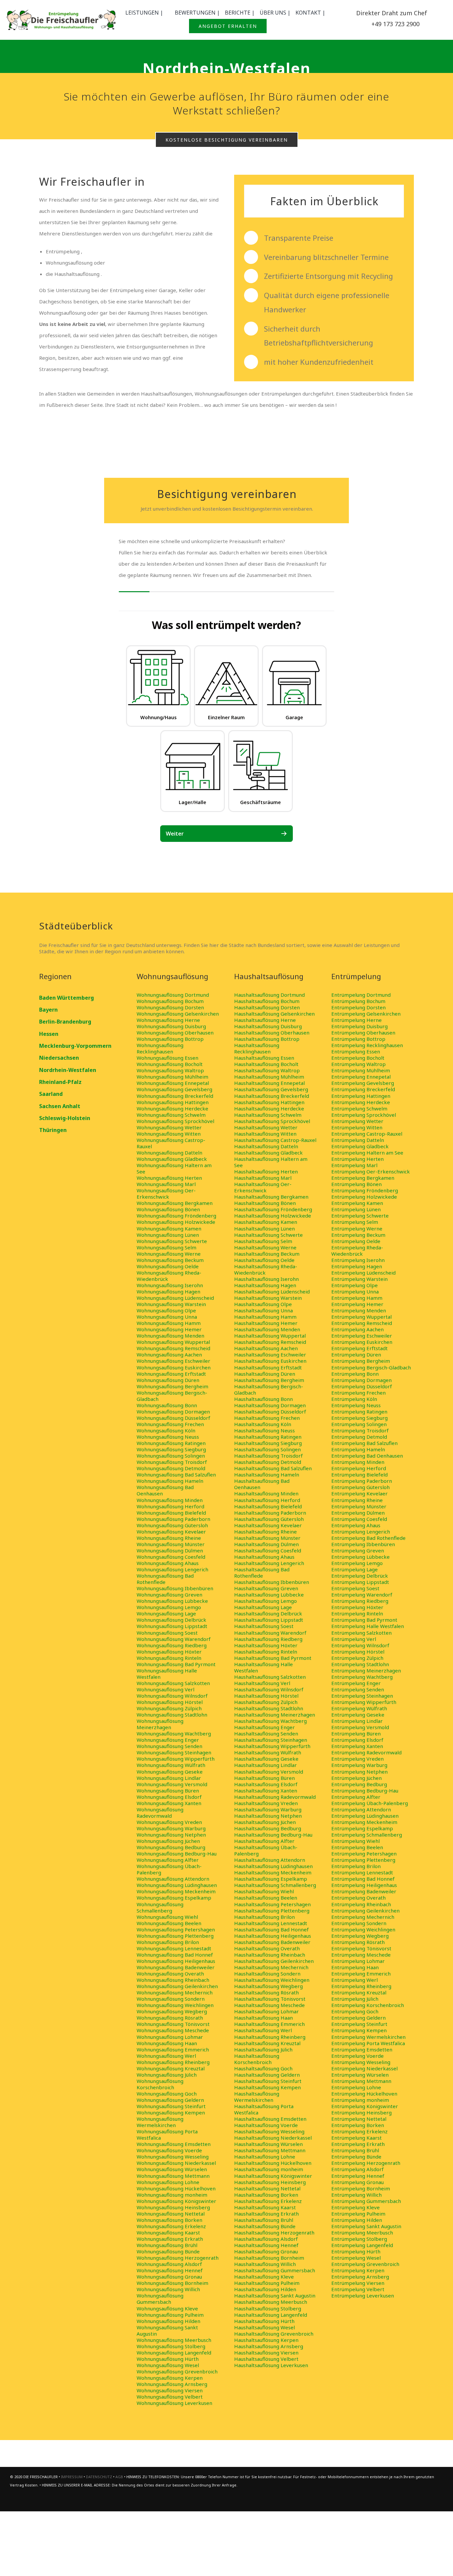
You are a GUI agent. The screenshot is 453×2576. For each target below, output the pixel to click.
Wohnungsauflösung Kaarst (168, 2232)
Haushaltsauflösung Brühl (264, 2220)
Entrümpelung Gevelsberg (363, 1083)
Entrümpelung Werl (355, 1980)
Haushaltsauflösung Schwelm (268, 1115)
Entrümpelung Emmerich (361, 1974)
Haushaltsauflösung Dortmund (269, 995)
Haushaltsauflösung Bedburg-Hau (273, 1835)
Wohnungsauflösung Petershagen (176, 1929)
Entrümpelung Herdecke (361, 1102)
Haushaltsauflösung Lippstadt (269, 1620)
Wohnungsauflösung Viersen (170, 2390)
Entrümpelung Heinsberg (361, 2112)
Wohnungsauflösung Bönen (168, 1209)
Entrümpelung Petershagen (364, 1853)
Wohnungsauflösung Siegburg (171, 1449)
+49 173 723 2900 (395, 24)
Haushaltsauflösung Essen (264, 1058)
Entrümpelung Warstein (359, 1279)
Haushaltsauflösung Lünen (264, 1228)
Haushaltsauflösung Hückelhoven (273, 2163)
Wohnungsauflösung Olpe (166, 1310)
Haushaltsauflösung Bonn (263, 1399)
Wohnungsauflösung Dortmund (173, 995)
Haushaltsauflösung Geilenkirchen (274, 1961)
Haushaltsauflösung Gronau (266, 2251)
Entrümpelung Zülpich (357, 1658)
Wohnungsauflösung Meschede (173, 2030)
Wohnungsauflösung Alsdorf (169, 2264)
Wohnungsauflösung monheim (172, 2195)
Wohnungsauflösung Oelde (168, 1266)
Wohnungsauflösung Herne (168, 1020)
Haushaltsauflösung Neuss (264, 1430)
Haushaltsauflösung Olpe (263, 1304)
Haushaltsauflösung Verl (262, 1683)
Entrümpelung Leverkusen (363, 2295)
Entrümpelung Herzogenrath (366, 2163)
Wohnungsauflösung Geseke (170, 1772)
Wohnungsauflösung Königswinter (176, 2201)
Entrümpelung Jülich (355, 1999)
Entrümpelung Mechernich (363, 1917)
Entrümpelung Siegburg (359, 1418)
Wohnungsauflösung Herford (170, 1506)
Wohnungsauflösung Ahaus (168, 1563)
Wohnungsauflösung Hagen (168, 1291)
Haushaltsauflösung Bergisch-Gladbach (269, 1389)
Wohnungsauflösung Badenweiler (176, 1967)
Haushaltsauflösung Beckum (267, 1254)
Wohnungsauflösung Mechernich (175, 1992)
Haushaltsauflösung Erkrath (266, 2214)
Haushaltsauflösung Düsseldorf (270, 1412)
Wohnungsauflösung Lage (166, 1613)
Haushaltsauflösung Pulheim (267, 2283)
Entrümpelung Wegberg (360, 1936)
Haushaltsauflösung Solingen (267, 1449)
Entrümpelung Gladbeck (360, 1146)
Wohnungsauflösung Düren (168, 1380)
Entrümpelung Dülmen (358, 1513)
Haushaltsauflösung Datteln (266, 1146)
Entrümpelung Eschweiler (362, 1336)
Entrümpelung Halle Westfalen (368, 1626)
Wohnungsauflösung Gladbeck (172, 1159)
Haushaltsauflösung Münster (267, 1538)
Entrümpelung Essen (356, 1051)
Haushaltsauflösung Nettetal (267, 2188)
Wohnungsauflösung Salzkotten (173, 1683)
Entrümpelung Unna (355, 1291)
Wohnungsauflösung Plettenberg (175, 1936)
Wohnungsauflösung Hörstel (170, 1702)
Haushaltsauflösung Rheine (265, 1532)
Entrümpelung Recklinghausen (367, 1045)
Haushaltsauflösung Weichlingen (272, 1980)
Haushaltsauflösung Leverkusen (271, 2365)
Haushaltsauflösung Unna (263, 1310)
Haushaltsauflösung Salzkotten (270, 1677)
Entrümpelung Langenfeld (362, 2245)
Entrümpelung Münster (359, 1506)
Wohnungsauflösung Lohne (168, 2182)
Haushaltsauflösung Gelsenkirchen (274, 1014)
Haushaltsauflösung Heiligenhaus (273, 1936)
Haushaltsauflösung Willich (265, 2264)
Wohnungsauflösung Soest (167, 1633)
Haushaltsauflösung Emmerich (269, 2024)
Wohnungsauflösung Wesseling (173, 2157)
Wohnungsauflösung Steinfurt (171, 2106)
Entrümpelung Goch (355, 2011)
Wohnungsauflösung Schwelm (171, 1115)
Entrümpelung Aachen (357, 1329)
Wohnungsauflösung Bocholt (170, 1064)
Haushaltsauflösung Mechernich (271, 1967)
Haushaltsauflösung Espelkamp (271, 1879)
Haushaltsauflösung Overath (267, 1948)
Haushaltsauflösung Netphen (268, 1816)
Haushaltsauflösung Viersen (266, 2353)
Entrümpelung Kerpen (358, 2270)
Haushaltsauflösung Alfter (264, 1841)
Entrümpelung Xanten (357, 1746)
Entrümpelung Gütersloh (360, 1487)
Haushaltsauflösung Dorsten (267, 1007)
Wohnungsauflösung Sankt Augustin (167, 2330)
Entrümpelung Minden (358, 1462)
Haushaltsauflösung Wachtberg (270, 1721)
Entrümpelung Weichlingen (363, 1929)
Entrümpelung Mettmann (361, 2081)
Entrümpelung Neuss (356, 1405)
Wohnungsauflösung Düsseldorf (173, 1418)
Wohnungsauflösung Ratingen (171, 1443)
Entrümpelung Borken (358, 2125)
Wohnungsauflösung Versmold (172, 1784)
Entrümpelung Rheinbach (361, 1904)
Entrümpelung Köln (354, 1399)
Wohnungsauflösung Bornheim (172, 2283)
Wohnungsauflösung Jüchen (168, 1841)
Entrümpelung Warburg (359, 1765)
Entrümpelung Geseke (358, 1715)
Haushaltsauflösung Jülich (263, 2049)
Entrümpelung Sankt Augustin (366, 2226)
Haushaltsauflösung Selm (263, 1241)
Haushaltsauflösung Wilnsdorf (269, 1689)
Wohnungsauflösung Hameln (170, 1481)
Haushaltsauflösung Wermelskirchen (257, 2097)
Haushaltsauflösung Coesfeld (268, 1550)
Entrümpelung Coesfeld (359, 1519)
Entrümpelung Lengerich (361, 1532)
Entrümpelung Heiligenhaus (364, 1885)
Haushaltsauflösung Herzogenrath (274, 2232)
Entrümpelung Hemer (357, 1304)
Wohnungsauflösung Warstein (171, 1304)
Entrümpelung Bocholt (358, 1058)
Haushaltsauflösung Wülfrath (268, 1752)
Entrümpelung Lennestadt (362, 1872)
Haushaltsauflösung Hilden (265, 2289)
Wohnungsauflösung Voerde (169, 2150)
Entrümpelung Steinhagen (362, 1696)
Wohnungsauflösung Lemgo (169, 1607)
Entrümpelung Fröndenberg (365, 1190)
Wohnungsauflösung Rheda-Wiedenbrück (169, 1276)
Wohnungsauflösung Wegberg (172, 2011)
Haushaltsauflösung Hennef (266, 2245)
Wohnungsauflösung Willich (168, 2289)
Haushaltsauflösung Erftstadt (268, 1367)
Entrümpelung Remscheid (362, 1323)
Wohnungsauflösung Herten (169, 1178)
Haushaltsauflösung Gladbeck (268, 1153)
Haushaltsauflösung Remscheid (270, 1342)
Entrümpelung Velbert (358, 2289)
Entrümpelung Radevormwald (366, 1752)
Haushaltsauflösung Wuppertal (270, 1336)
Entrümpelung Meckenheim (364, 1822)
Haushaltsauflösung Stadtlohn (269, 1708)
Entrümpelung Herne (356, 1020)
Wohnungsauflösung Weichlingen (175, 2005)
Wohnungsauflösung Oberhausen (175, 1033)
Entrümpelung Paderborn (362, 1481)
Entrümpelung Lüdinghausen (365, 1816)
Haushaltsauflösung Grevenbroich (274, 2334)
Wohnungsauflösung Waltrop (170, 1070)
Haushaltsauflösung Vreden (266, 1803)
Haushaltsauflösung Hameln (267, 1475)
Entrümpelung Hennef (358, 2176)
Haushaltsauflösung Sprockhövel (272, 1121)
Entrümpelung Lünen (356, 1209)
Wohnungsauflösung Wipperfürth (176, 1759)
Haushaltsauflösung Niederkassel (273, 2138)
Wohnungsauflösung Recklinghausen (160, 1048)
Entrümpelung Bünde (356, 2157)
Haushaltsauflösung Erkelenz (268, 2201)
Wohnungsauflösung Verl (165, 1689)
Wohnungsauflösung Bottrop (170, 1039)
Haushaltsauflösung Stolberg (268, 2308)
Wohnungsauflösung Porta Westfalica (167, 2135)
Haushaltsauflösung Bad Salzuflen (273, 1468)
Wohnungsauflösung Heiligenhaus (176, 1961)
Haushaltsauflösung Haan (263, 2018)
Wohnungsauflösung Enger (168, 1740)
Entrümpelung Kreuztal (359, 1992)
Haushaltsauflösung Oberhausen (272, 1033)
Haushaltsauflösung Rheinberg (270, 2037)
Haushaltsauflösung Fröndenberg (273, 1209)
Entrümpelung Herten (357, 1159)
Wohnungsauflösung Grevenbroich (177, 2371)
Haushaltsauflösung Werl (263, 2030)
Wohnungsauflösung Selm (166, 1247)
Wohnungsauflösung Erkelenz (171, 2226)
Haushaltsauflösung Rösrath (266, 1992)
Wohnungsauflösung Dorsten (170, 1007)
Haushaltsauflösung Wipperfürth (272, 1746)
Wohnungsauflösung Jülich (167, 2075)
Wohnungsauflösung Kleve (167, 2308)
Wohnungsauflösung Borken (169, 2220)
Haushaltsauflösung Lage (263, 1607)
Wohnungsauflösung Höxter (169, 1652)
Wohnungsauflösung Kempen (171, 2112)
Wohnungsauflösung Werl (166, 2056)
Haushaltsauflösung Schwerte (268, 1235)
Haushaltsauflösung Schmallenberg (275, 1885)
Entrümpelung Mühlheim (361, 1070)
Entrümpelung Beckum (358, 1235)
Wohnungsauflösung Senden (169, 1746)
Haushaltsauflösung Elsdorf (266, 1784)
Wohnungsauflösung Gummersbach (160, 2299)
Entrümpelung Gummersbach (366, 2201)
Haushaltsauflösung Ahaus (264, 1557)
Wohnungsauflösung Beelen (169, 1923)
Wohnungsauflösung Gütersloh (172, 1525)
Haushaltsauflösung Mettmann (270, 2150)
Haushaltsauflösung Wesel (264, 2327)
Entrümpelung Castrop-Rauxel (367, 1134)
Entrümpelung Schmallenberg (367, 1835)
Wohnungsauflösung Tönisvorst (173, 2024)
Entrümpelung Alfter (356, 1797)
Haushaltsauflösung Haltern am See (271, 1162)
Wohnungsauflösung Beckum (170, 1260)
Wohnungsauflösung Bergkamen (175, 1203)
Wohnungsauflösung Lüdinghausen (177, 1885)
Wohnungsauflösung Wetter (169, 1127)
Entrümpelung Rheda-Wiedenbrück (357, 1251)
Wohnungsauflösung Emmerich (173, 2049)
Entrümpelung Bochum (358, 1001)
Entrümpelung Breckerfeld (363, 1089)
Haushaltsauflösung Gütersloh (269, 1519)
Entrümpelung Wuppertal (361, 1317)
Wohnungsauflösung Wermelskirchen (160, 2122)
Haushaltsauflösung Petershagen (272, 1904)
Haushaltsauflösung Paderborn (270, 1513)
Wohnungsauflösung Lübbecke (172, 1601)
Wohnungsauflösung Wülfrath (171, 1765)
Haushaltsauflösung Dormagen (270, 1405)
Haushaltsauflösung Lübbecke (269, 1595)
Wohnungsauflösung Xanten (169, 1803)
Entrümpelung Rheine (357, 1500)
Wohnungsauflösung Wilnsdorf (172, 1696)
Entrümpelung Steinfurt (359, 2024)
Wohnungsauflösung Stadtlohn (172, 1715)
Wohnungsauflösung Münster (171, 1544)
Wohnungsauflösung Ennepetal (173, 1083)
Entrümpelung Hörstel (358, 1652)
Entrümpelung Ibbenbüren (363, 1544)
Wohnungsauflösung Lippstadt (172, 1626)
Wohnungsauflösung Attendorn (173, 1879)
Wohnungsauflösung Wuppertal (173, 1342)
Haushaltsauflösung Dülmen (266, 1544)
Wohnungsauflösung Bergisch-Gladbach (172, 1396)
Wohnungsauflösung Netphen (171, 1835)
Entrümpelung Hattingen (361, 1096)
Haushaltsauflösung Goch (263, 2068)
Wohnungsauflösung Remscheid (173, 1348)
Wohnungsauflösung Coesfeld (171, 1557)
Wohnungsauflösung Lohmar (170, 2037)
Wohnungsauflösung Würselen (172, 2169)
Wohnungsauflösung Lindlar (169, 1778)
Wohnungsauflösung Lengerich (172, 1569)
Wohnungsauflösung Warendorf (174, 1639)
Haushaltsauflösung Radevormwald (275, 1797)
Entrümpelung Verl (354, 1639)
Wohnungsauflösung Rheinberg (173, 2062)
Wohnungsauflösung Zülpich (169, 1708)
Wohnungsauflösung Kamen (169, 1228)
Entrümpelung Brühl (355, 2150)
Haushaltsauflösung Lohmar (266, 2011)
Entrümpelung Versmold (360, 1727)
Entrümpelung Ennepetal (361, 1077)
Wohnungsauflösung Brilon (168, 1942)
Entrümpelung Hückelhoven (364, 2094)
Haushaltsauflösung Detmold (268, 1462)
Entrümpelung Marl (354, 1165)
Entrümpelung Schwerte (360, 1216)
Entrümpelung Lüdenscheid (363, 1273)
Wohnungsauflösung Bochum (170, 1001)
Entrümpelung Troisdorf (360, 1430)
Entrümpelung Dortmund (361, 995)
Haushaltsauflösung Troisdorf (268, 1456)
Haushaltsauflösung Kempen (267, 2087)
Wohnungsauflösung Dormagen (173, 1412)
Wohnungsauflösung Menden (170, 1336)
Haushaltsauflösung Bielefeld (268, 1506)
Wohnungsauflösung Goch (167, 2094)
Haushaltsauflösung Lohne (265, 2157)
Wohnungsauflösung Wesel (168, 2365)
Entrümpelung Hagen (357, 1266)
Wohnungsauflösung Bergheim (172, 1386)
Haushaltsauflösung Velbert (266, 2359)
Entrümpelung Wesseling (361, 2062)
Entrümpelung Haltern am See (367, 1153)
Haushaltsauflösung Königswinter (273, 2176)
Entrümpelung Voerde (357, 2056)
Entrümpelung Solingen (359, 1424)
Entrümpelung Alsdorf (357, 2169)
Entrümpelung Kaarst (356, 2138)
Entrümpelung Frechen (358, 1393)
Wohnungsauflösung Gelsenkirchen (178, 1014)
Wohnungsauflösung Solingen (171, 1456)
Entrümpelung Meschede (361, 1955)
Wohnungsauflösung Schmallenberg (160, 1907)
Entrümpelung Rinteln (357, 1613)
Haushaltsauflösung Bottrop (267, 1039)
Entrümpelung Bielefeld (359, 1475)
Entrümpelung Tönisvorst (361, 1948)
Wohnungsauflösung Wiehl (167, 1917)
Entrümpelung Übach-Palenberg (370, 1803)
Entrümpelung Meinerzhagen (366, 1670)
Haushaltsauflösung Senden (266, 1733)
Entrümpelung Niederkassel (364, 2068)
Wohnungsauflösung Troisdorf (172, 1462)
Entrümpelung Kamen (357, 1203)
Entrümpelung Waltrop (358, 1064)
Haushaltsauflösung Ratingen (268, 1437)
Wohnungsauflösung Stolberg (171, 2346)
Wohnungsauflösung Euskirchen (174, 1367)
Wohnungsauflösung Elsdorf (169, 1797)
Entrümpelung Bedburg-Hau (365, 1791)
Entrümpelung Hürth (356, 2251)
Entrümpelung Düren (356, 1354)
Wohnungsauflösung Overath (170, 1974)
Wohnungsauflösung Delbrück (171, 1620)
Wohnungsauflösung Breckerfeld (175, 1096)
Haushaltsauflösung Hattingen (269, 1102)
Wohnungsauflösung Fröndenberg (176, 1216)
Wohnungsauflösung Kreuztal (171, 2068)
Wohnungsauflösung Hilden (168, 2321)
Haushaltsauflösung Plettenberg (272, 1911)
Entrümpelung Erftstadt (359, 1348)
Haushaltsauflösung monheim (269, 2169)
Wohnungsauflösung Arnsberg (172, 2384)
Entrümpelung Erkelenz (359, 2131)
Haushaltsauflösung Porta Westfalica (264, 2109)
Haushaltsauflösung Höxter (266, 1645)
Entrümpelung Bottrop (358, 1039)
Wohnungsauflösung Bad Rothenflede (165, 1579)
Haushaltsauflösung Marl (263, 1178)
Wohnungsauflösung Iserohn (170, 1285)
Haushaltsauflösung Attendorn (270, 1860)
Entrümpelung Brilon (356, 1866)
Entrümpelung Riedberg (360, 1601)
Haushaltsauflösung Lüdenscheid (272, 1291)
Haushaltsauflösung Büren (264, 1778)
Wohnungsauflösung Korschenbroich (160, 2084)
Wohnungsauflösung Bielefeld (171, 1513)
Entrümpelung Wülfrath (359, 1708)
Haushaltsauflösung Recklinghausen (257, 1048)
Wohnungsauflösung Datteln (169, 1153)
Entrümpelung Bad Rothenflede (368, 1538)
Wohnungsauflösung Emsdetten (174, 2144)
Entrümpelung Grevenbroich (365, 2264)
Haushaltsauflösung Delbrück (268, 1613)
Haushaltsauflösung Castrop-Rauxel (275, 1140)
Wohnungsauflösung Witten (169, 1134)
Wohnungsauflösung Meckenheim (176, 1891)
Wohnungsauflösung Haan (167, 2043)
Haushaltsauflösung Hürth (264, 2321)
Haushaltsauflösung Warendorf (270, 1633)
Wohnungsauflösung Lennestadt (174, 1948)
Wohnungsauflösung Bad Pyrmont (176, 1664)
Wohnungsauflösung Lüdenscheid (175, 1298)
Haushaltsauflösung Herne (265, 1020)
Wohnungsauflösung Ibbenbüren (175, 1588)
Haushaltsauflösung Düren (265, 1374)
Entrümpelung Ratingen (359, 1412)
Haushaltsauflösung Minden (266, 1493)
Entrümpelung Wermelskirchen (368, 2037)
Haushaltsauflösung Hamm (265, 1317)
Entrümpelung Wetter (357, 1121)
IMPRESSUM (72, 2477)
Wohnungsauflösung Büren (168, 1791)
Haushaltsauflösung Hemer (266, 1323)
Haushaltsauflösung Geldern (267, 2075)
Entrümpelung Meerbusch (362, 2232)
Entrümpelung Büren (356, 1733)
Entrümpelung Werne (357, 1228)
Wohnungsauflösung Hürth (168, 2359)
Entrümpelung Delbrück (360, 1576)
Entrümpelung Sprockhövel (364, 1115)
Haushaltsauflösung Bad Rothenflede (262, 1572)
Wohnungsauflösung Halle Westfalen (167, 1674)
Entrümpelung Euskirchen (362, 1342)
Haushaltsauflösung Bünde (265, 2226)
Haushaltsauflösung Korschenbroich (257, 2059)
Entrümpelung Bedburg (359, 1784)
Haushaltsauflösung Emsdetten (270, 2119)
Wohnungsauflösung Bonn (167, 1405)
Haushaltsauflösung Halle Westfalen (263, 1667)
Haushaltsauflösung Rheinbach (270, 1955)
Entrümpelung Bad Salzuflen (364, 1443)
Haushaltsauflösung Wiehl (264, 1891)
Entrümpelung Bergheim (361, 1361)
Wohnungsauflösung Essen (167, 1058)
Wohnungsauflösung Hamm (169, 1323)
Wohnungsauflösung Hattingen (173, 1102)
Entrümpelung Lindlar (357, 1721)
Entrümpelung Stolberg (359, 2239)
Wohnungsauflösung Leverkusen (174, 2403)
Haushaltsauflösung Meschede (269, 2005)
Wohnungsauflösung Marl (166, 1184)
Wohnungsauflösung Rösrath (170, 2018)
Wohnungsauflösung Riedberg (172, 1645)
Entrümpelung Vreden (357, 1759)
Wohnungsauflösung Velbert (170, 2397)
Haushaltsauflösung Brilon (264, 1917)
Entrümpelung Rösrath (358, 1942)
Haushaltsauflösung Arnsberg (269, 2346)
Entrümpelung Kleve (356, 2207)
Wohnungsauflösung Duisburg (171, 1026)
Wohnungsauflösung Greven (169, 1595)
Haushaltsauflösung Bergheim (269, 1380)
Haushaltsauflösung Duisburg (268, 1026)
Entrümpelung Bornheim (361, 2188)
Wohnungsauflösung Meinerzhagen (160, 1724)
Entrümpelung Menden (359, 1310)
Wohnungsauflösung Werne (169, 1254)
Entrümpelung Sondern (359, 1923)
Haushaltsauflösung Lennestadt (271, 1923)
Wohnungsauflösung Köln (166, 1430)
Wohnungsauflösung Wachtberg (174, 1733)
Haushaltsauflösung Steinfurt (268, 2081)
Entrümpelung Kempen (359, 2030)
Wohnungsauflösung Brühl (167, 2245)
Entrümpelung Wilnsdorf (360, 1645)
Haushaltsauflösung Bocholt (266, 1064)
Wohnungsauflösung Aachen (169, 1354)
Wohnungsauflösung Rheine (169, 1538)
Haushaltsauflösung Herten (266, 1171)
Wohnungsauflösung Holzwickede (176, 1222)
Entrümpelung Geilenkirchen (365, 1911)
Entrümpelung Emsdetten (362, 2049)
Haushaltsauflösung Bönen (265, 1203)
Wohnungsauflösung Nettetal (171, 2214)
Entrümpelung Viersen (358, 2283)
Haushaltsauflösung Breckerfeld (272, 1096)
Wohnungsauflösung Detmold (171, 1468)
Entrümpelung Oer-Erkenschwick (371, 1171)
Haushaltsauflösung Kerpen (266, 2340)
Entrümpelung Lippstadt (360, 1582)
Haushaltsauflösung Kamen (266, 1222)
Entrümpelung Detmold (359, 1437)
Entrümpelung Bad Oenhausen (367, 1456)
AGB (120, 2477)
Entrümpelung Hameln (358, 1449)
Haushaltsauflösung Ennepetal (269, 1083)
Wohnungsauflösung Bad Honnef (175, 1955)
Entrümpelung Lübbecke (360, 1557)
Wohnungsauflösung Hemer (169, 1329)
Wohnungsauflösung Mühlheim (172, 1077)
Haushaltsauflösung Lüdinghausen (273, 1866)
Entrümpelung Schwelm (359, 1108)
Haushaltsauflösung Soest (264, 1626)
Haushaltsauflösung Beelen (266, 1898)
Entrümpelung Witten (357, 1127)
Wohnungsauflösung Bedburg (171, 1847)
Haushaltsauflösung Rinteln (266, 1652)
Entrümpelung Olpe (355, 1285)
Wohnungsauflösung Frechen (170, 1424)
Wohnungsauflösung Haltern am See (174, 1168)
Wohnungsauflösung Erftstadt (171, 1374)
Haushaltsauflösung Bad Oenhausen (262, 1484)
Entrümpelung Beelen (357, 1847)
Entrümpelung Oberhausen (363, 1033)
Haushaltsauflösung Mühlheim (269, 1077)
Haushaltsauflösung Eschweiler (270, 1354)
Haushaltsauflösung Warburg (268, 1809)
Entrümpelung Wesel (356, 2258)
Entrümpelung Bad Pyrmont (364, 1620)
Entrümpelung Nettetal (359, 2119)
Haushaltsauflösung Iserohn (266, 1279)
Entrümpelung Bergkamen (363, 1178)
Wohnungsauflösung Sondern (171, 1999)
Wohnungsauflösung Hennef (170, 2270)
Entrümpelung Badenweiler (364, 1891)
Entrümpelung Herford (359, 1468)
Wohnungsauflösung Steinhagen (174, 1752)
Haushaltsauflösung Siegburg (268, 1443)
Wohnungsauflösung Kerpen (170, 2378)
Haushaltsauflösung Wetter (266, 1127)
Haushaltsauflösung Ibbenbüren (272, 1582)
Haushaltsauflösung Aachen (266, 1348)
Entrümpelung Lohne (356, 2087)
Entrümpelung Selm (355, 1222)
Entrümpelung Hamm (357, 1298)
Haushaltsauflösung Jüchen (265, 1822)
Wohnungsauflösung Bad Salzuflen (176, 1475)
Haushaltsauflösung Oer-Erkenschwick (263, 1187)
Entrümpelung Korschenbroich (368, 2005)
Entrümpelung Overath (358, 1898)
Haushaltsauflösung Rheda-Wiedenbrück (266, 1269)
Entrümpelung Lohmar (358, 1961)
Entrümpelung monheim (360, 2100)
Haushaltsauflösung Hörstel (266, 1696)
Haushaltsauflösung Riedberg (268, 1639)
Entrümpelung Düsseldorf (362, 1386)
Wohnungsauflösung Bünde (168, 2251)
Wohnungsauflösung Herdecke (172, 1108)
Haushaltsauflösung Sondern (267, 1974)
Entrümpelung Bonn (355, 1374)
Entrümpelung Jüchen (356, 1778)
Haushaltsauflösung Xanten (266, 1791)
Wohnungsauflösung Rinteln (169, 1658)
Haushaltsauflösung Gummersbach (275, 2270)
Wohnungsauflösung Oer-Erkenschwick (166, 1194)
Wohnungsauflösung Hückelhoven (176, 2188)
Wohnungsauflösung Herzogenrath (178, 2258)
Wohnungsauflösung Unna (167, 1317)
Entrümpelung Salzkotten (361, 1633)
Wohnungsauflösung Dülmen (170, 1550)
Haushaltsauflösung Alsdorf (266, 2239)
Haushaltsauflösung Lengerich (269, 1563)
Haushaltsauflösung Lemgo (265, 1601)
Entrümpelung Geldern (358, 2018)
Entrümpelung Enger (356, 1683)
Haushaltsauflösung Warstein (268, 1298)
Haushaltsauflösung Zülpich (266, 1702)
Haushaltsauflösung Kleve (264, 2277)
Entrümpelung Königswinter (365, 2106)
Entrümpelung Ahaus (356, 1525)
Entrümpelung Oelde (356, 1241)
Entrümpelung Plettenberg (363, 1860)
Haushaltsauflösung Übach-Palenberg (266, 1850)
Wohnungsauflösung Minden (170, 1500)
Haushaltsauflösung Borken (266, 2195)
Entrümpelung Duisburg (359, 1026)
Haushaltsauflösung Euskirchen (270, 1361)
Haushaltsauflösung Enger (264, 1727)
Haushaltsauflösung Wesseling (269, 2131)
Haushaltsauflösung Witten (265, 1134)
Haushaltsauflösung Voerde (266, 2125)
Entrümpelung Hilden (357, 2220)
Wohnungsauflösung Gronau (169, 2277)
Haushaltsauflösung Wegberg (268, 1986)
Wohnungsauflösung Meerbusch (174, 2340)
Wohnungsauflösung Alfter (168, 1860)
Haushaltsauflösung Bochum (267, 1001)
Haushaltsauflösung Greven (266, 1588)
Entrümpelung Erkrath (358, 2144)
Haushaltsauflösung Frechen (267, 1418)
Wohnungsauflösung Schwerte (172, 1241)
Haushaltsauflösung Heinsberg (270, 2182)
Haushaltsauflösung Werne (265, 1247)
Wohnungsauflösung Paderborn (173, 1519)
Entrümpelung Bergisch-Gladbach (371, 1367)
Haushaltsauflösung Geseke (266, 1759)
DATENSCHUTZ (99, 2477)
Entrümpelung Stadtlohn (360, 1664)
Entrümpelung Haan (355, 1967)
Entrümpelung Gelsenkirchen (366, 1014)
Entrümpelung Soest (355, 1588)
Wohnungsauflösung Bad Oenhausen (165, 1490)
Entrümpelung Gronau (357, 2182)
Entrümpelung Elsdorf (357, 1740)
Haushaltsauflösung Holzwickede (273, 1216)
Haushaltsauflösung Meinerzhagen (275, 1715)
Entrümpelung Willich (356, 2195)
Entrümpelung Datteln (358, 1140)
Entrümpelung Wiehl (356, 1841)
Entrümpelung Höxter (357, 1607)
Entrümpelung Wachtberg (362, 1677)
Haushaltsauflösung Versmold (269, 1772)
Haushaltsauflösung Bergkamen (271, 1197)
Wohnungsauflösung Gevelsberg (174, 1089)
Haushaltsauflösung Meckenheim (273, 1872)
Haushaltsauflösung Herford (267, 1500)
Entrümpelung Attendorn (361, 1809)
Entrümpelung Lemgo (357, 1563)
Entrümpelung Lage (355, 1569)
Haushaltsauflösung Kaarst (265, 2207)
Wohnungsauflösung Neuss (168, 1437)
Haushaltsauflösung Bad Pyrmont (273, 1658)
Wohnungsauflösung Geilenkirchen (177, 1986)
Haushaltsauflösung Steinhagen (271, 1740)
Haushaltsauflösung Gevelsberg (271, 1089)
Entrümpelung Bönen (356, 1184)
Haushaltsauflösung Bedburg (268, 1828)
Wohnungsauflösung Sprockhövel (175, 1121)
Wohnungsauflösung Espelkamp (174, 1898)
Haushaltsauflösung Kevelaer (268, 1525)
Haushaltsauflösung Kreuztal (267, 2043)
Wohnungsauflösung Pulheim (170, 2315)
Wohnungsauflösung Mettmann (173, 2176)
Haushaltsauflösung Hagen (265, 1285)
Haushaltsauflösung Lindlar (265, 1765)
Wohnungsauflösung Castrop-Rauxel (171, 1143)
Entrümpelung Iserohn (358, 1260)
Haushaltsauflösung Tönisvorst (270, 1999)
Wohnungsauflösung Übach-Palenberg (169, 1869)
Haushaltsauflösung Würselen (268, 2144)
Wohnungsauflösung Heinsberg (173, 2207)
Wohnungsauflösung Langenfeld (174, 2353)
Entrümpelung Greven (358, 1550)
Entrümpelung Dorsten (358, 1007)
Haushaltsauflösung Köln (263, 1424)
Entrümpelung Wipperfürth (364, 1702)
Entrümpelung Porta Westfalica (368, 2043)
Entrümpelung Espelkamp (362, 1828)
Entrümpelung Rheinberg (361, 1986)
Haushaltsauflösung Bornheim (269, 2258)
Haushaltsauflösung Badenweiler (272, 1942)
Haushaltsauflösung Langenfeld (271, 2315)
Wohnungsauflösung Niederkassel (176, 2163)
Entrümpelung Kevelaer (359, 1493)
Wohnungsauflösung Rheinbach (173, 1980)
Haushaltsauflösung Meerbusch (271, 2302)
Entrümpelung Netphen (359, 1772)
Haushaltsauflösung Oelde (264, 1260)
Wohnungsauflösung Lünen (168, 1235)
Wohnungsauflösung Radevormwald (160, 1813)
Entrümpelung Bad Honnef (363, 1879)
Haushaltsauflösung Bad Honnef (271, 1929)
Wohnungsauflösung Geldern (170, 2100)
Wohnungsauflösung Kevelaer (171, 1532)
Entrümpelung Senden (358, 1689)
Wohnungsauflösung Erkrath (170, 2239)
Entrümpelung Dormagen (361, 1380)
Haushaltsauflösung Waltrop (267, 1070)
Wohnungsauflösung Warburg (171, 1828)
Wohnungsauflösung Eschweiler (173, 1361)
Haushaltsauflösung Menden (267, 1329)
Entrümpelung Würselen (360, 2075)
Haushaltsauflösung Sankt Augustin (275, 2295)
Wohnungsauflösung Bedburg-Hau (177, 1853)
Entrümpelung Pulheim (358, 2214)
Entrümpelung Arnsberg (360, 2277)
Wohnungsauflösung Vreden (169, 1822)
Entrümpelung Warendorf (362, 1595)
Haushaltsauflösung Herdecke (269, 1108)
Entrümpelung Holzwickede (364, 1197)
